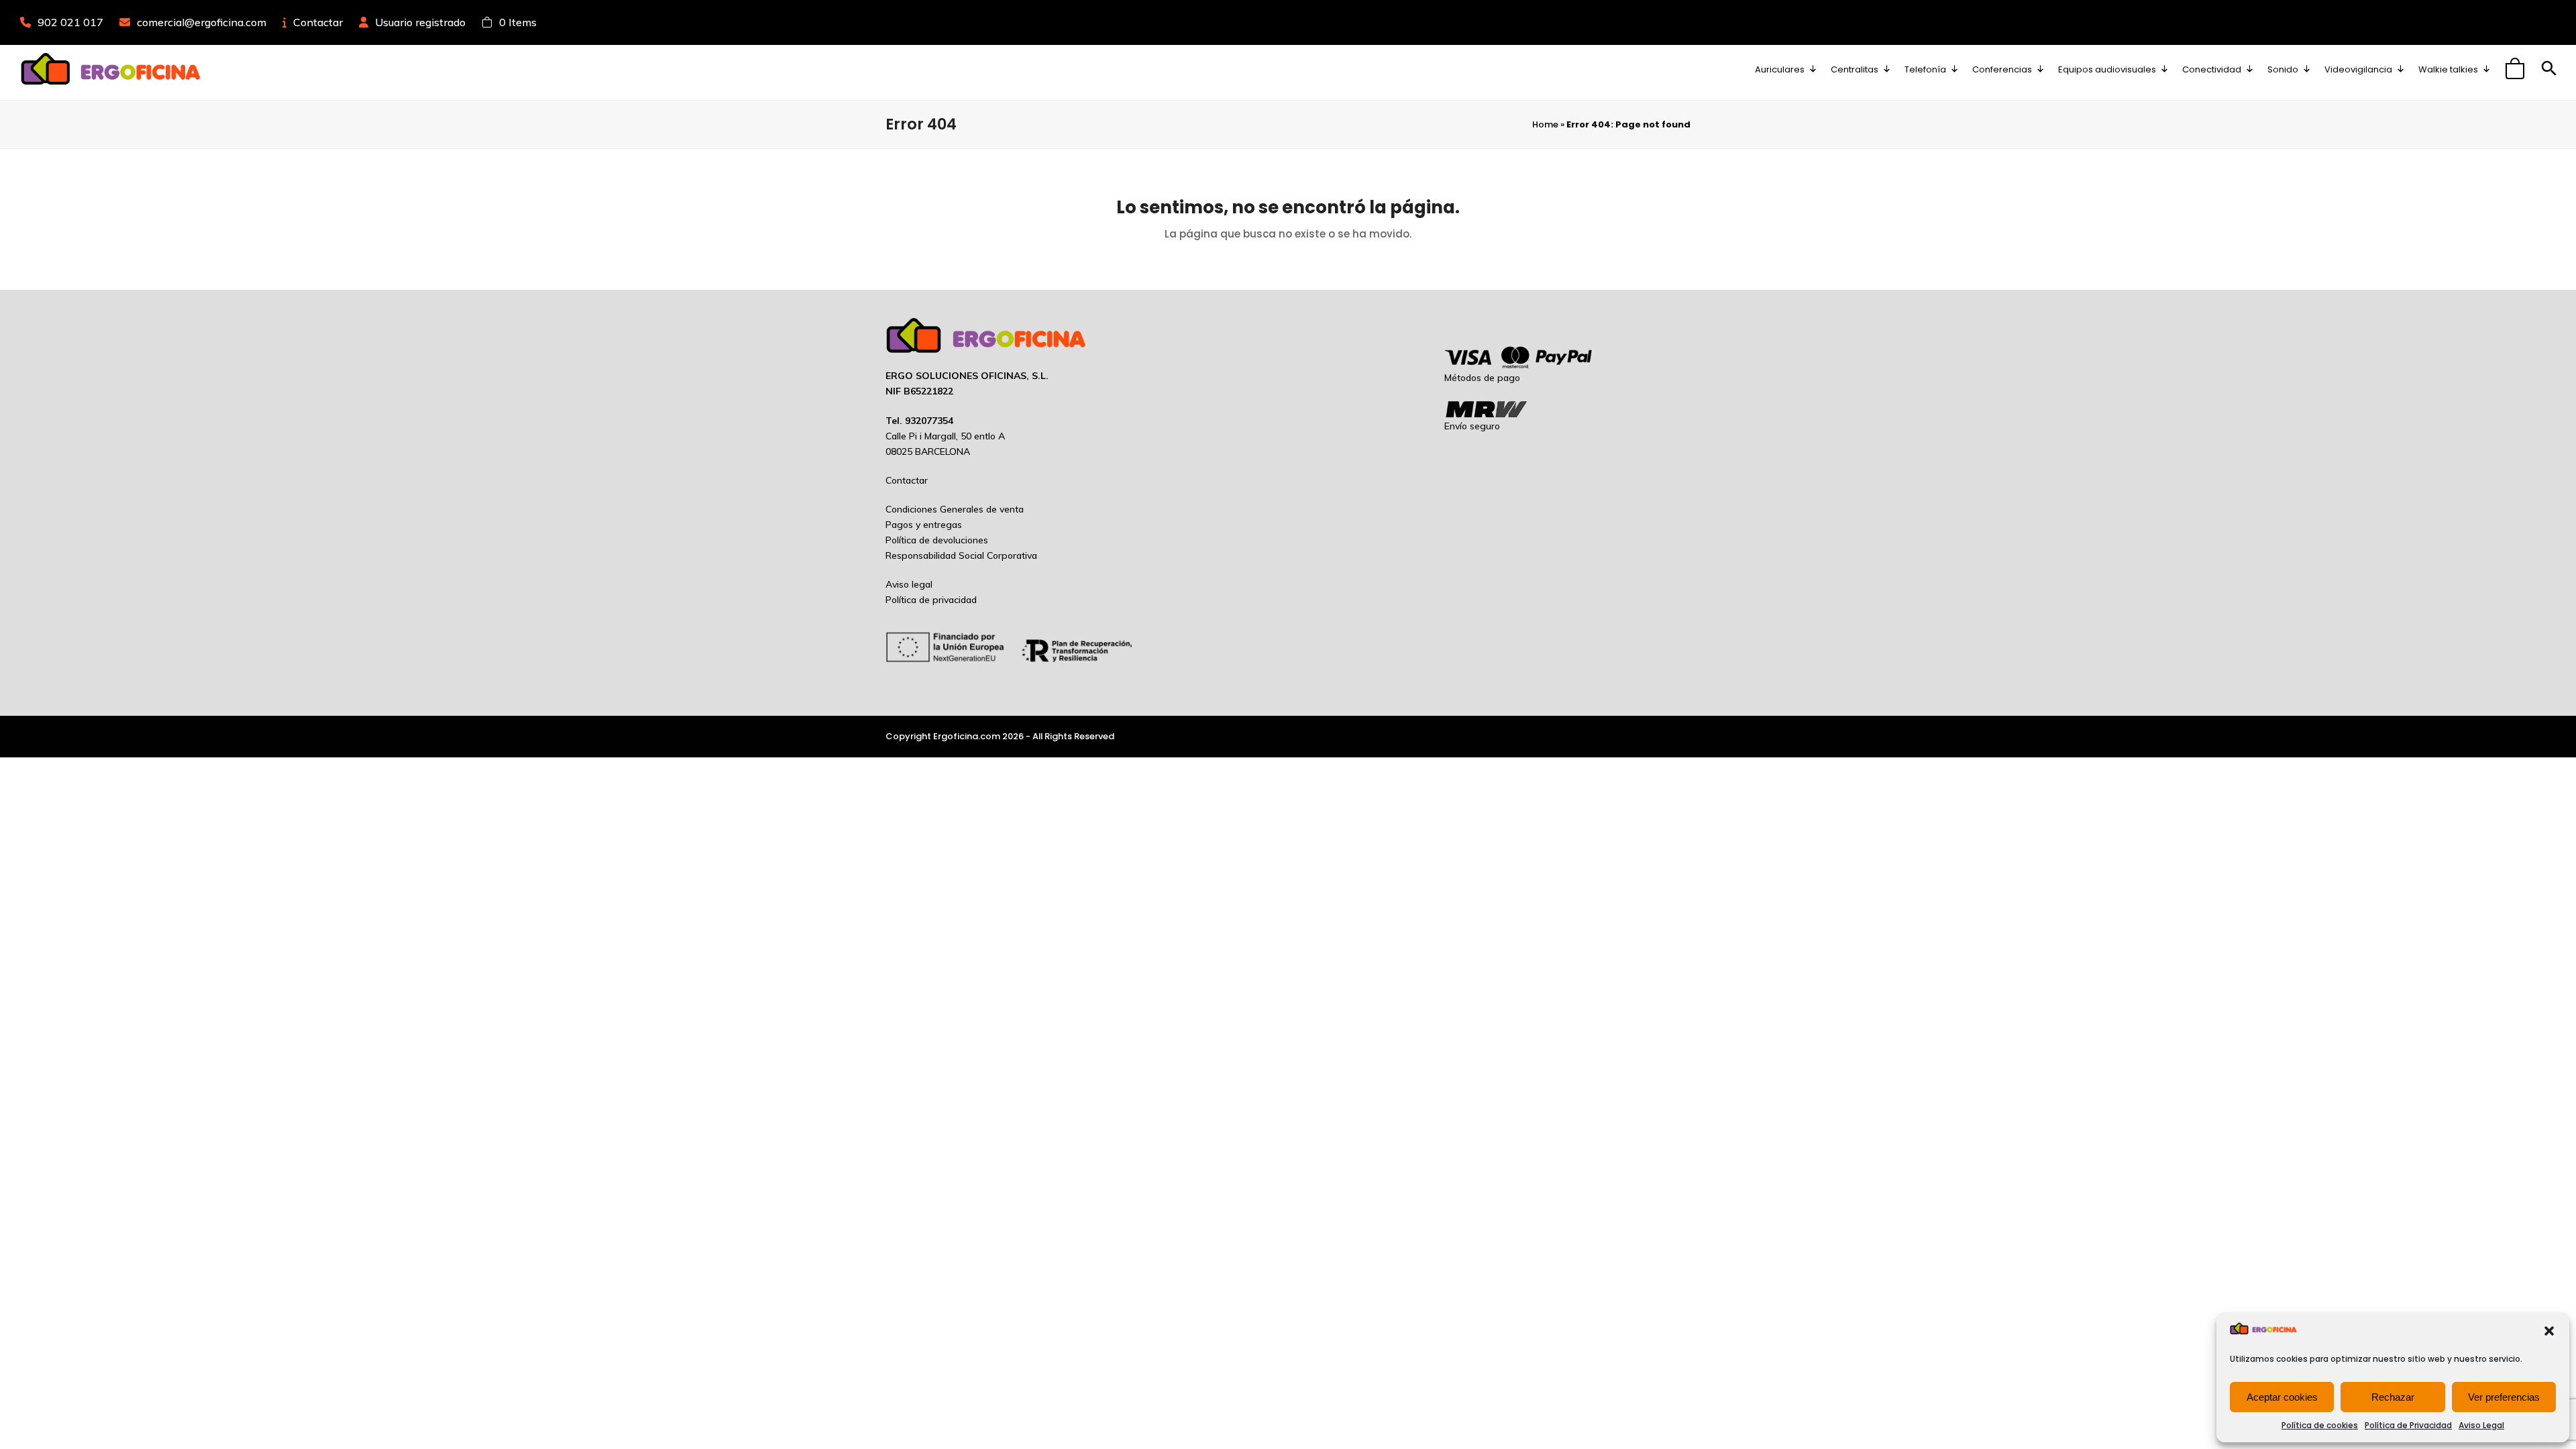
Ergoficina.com (967, 736)
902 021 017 (70, 22)
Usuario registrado (420, 22)
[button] (2549, 1331)
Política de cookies (2320, 1425)
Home (1545, 124)
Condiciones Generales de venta (955, 509)
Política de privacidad (931, 600)
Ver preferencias (2504, 1397)
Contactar (318, 22)
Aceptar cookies (2282, 1397)
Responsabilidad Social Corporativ (959, 555)
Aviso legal (909, 584)
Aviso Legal (2481, 1425)
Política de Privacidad (2408, 1425)
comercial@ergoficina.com (202, 22)
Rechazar (2393, 1397)
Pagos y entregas (924, 525)
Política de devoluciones (937, 540)
